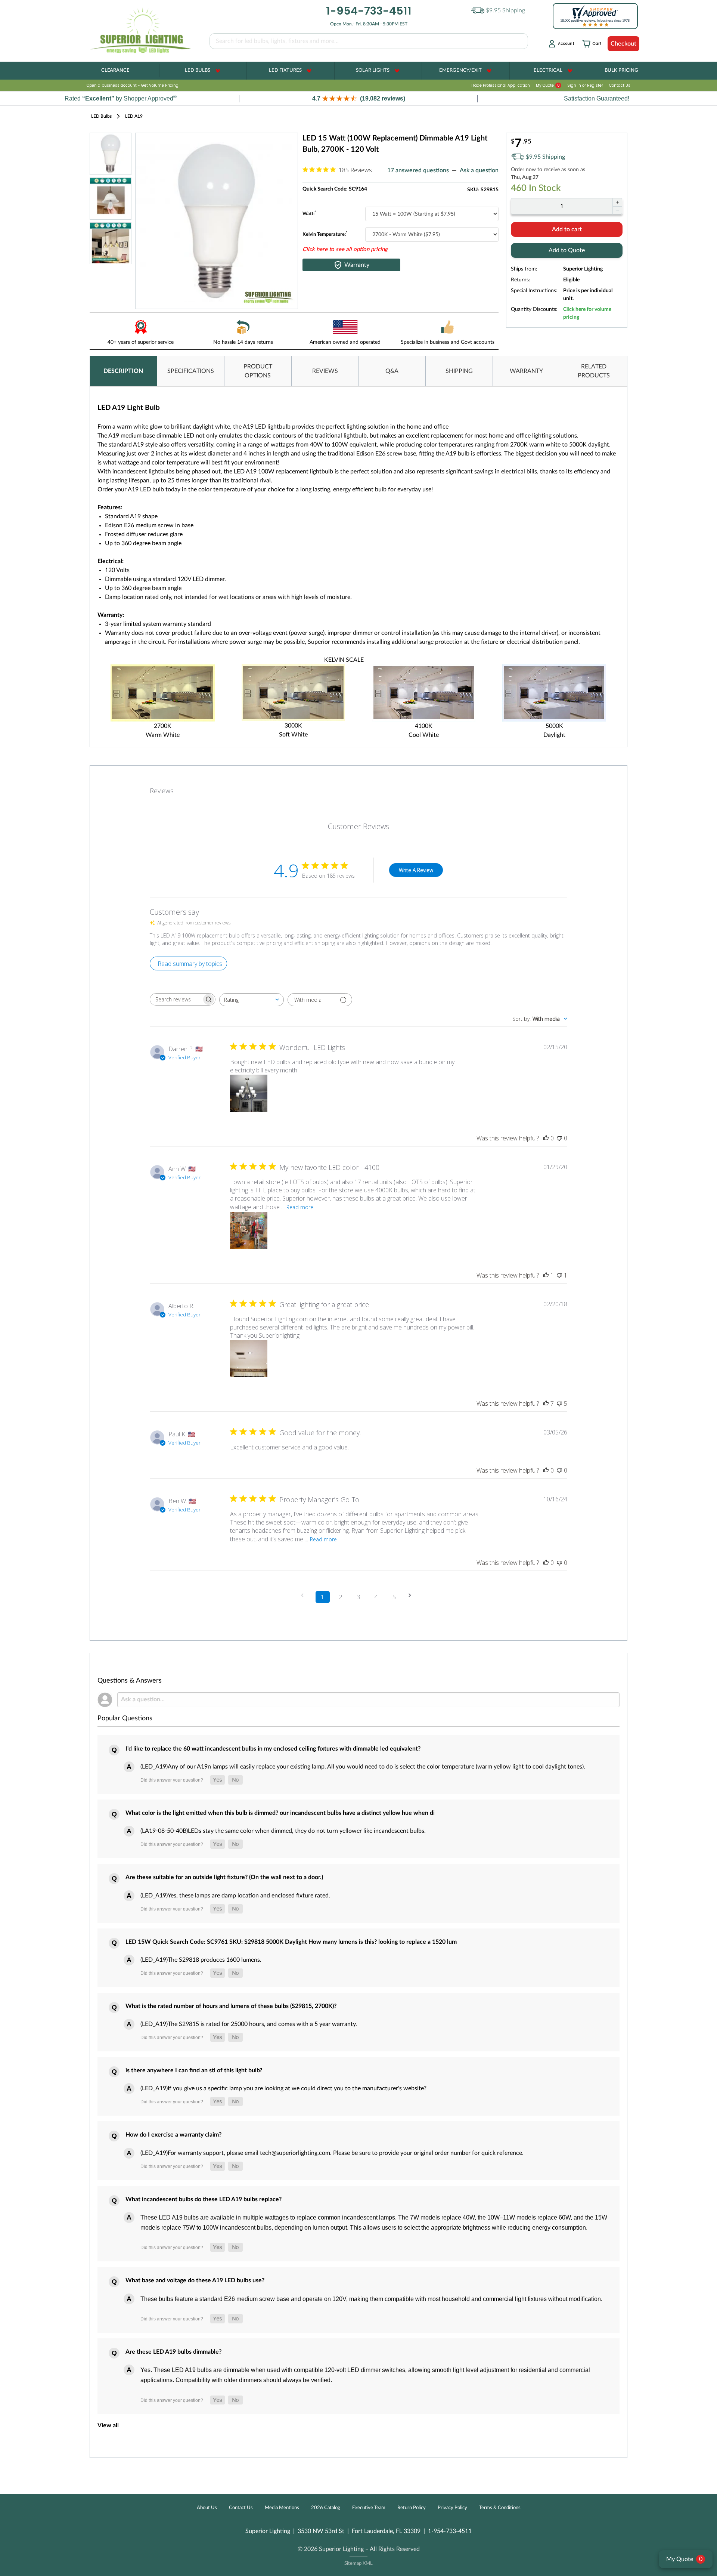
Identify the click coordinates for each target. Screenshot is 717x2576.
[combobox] (252, 1000)
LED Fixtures (285, 70)
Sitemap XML (358, 2563)
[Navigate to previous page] (305, 1595)
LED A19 (134, 116)
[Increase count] (617, 202)
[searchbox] (176, 999)
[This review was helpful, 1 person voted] (546, 1275)
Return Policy (412, 2508)
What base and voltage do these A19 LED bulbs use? (195, 2280)
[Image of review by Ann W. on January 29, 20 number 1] (249, 1230)
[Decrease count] (617, 210)
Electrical (548, 70)
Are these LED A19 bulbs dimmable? (173, 2352)
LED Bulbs (198, 70)
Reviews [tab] (162, 791)
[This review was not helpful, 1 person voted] (559, 1275)
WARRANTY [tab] (526, 371)
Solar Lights (373, 70)
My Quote (548, 85)
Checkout (623, 44)
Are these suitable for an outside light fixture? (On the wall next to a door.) (224, 1877)
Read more (300, 1207)
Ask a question (479, 170)
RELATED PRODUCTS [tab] (594, 371)
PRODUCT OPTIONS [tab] (258, 371)
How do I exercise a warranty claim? (173, 2135)
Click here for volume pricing (587, 313)
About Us (207, 2508)
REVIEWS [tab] (325, 371)
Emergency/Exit (460, 70)
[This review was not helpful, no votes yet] (559, 1138)
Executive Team (369, 2508)
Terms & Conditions (500, 2508)
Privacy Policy (452, 2508)
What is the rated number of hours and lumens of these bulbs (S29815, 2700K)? (231, 2006)
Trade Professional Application (500, 85)
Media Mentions (282, 2508)
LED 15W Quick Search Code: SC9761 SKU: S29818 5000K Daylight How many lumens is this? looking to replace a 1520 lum (291, 1942)
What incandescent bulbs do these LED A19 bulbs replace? (204, 2199)
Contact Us (620, 85)
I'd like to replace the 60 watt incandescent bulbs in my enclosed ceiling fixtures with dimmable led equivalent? (273, 1749)
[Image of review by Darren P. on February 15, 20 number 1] (249, 1093)
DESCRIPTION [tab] (123, 371)
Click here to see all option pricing (345, 249)
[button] (358, 98)
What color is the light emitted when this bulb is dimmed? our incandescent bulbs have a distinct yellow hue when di (280, 1813)
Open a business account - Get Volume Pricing (133, 85)
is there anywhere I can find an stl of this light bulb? (194, 2070)
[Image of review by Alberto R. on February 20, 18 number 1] (249, 1359)
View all (108, 2425)
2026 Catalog (326, 2508)
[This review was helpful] (546, 1403)
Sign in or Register (585, 85)
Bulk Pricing (621, 70)
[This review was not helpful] (559, 1403)
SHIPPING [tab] (459, 371)
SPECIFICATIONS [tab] (191, 371)
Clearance (115, 70)
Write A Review (416, 870)
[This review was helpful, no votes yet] (546, 1138)
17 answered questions (418, 170)
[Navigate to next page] (412, 1595)
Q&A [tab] (392, 371)
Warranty (357, 265)
